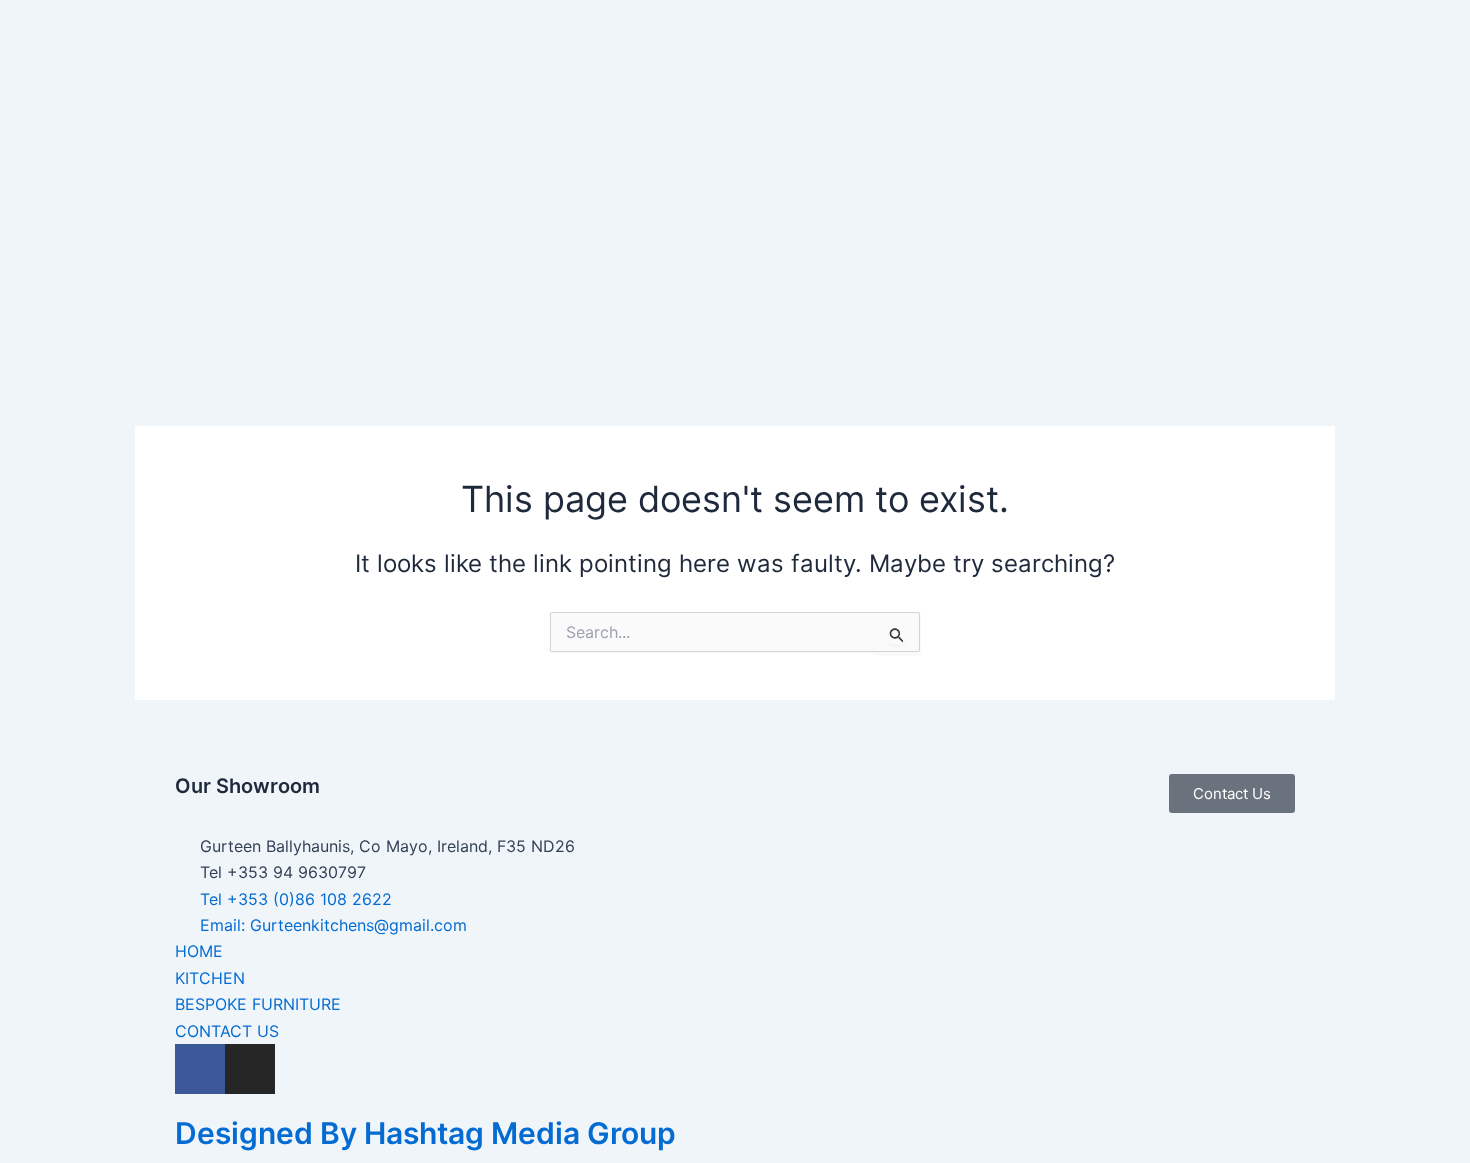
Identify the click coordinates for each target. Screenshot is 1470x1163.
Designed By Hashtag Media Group (425, 1133)
